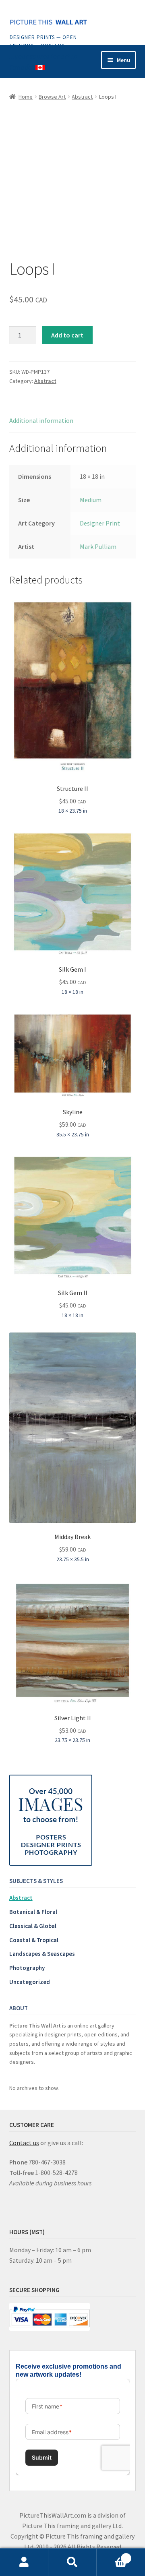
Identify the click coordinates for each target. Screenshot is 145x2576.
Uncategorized (30, 1982)
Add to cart (67, 335)
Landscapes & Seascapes (42, 1954)
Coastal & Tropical (34, 1940)
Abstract (82, 97)
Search (72, 2562)
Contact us (24, 2143)
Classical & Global (33, 1926)
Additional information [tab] (41, 420)
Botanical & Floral (33, 1912)
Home (26, 97)
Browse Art (52, 97)
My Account (24, 2562)
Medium (91, 500)
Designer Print (100, 523)
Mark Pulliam (98, 546)
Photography (27, 1968)
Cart (112, 2555)
